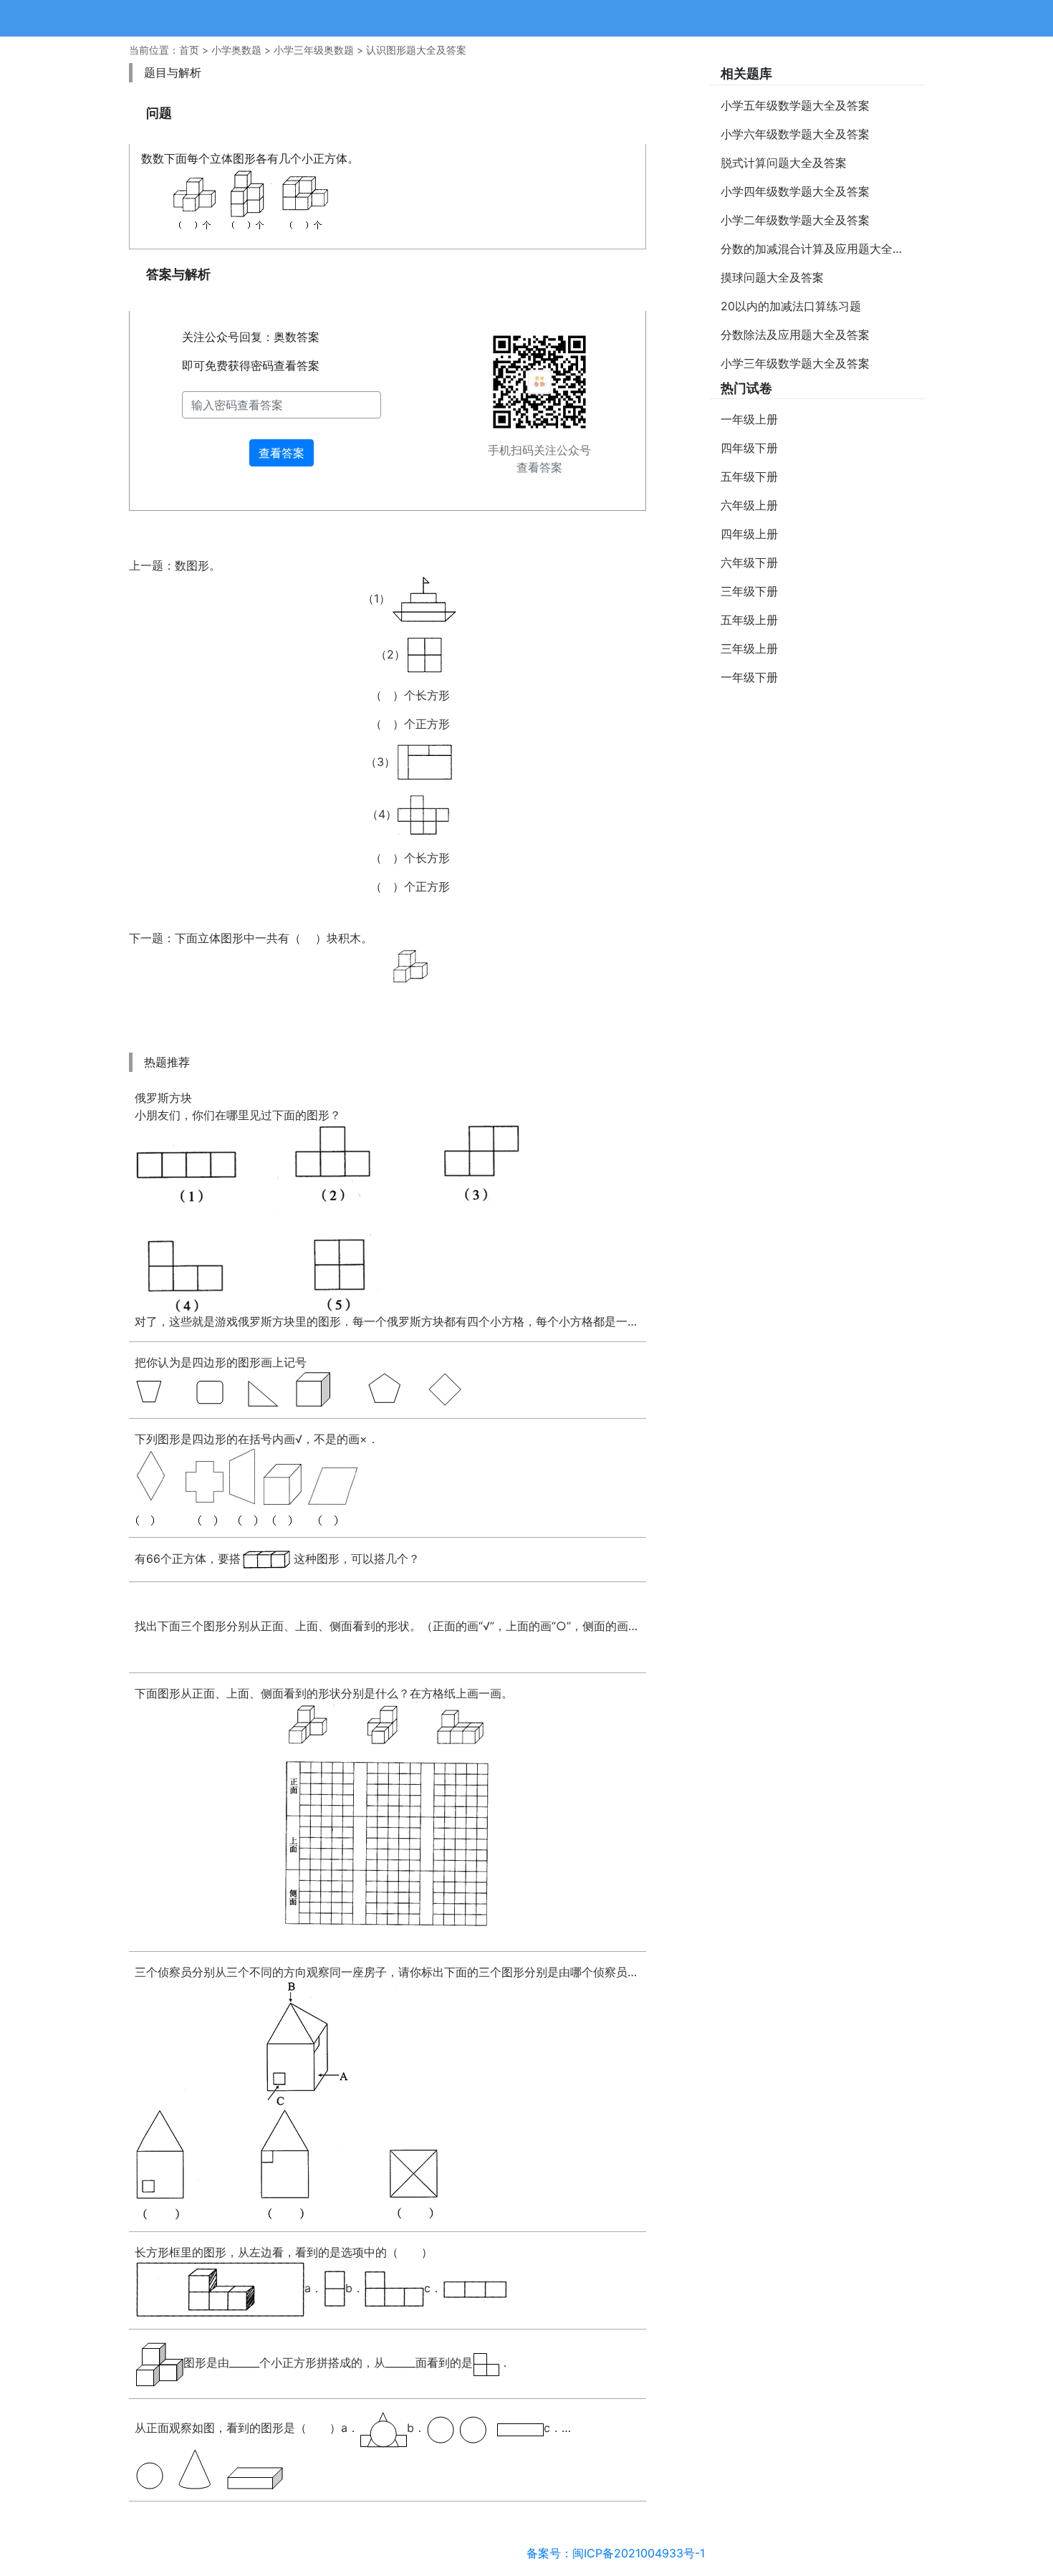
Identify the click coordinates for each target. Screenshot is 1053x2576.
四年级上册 (749, 534)
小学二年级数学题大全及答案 (795, 220)
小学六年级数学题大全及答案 (795, 134)
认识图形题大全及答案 (416, 50)
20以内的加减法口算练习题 (791, 306)
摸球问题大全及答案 (772, 277)
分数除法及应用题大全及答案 (795, 335)
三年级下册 (749, 591)
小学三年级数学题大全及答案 (795, 363)
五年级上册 (749, 620)
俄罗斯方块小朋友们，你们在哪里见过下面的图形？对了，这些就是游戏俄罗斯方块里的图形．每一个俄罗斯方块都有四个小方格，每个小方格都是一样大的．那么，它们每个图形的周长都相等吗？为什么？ (388, 1210)
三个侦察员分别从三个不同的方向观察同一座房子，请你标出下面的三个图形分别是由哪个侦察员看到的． (388, 1972)
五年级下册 (749, 477)
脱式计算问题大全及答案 (784, 163)
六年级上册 (749, 505)
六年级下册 (749, 562)
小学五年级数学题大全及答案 (795, 105)
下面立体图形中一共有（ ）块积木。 (274, 938)
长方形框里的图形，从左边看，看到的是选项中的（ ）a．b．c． (288, 2270)
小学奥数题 (236, 50)
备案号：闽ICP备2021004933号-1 (616, 2553)
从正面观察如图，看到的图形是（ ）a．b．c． (348, 2428)
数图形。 (312, 726)
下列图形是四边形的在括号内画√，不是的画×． (257, 1439)
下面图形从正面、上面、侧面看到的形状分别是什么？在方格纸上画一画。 (324, 1693)
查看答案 (282, 453)
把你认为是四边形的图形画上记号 (221, 1362)
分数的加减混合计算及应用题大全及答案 (822, 249)
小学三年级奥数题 (314, 50)
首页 (189, 50)
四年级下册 (749, 448)
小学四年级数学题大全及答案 (795, 191)
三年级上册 (749, 648)
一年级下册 (749, 677)
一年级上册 (749, 419)
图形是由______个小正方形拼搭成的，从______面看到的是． (347, 2362)
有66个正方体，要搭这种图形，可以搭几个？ (277, 1558)
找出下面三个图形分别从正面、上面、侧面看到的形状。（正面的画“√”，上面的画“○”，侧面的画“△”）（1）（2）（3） (388, 1626)
